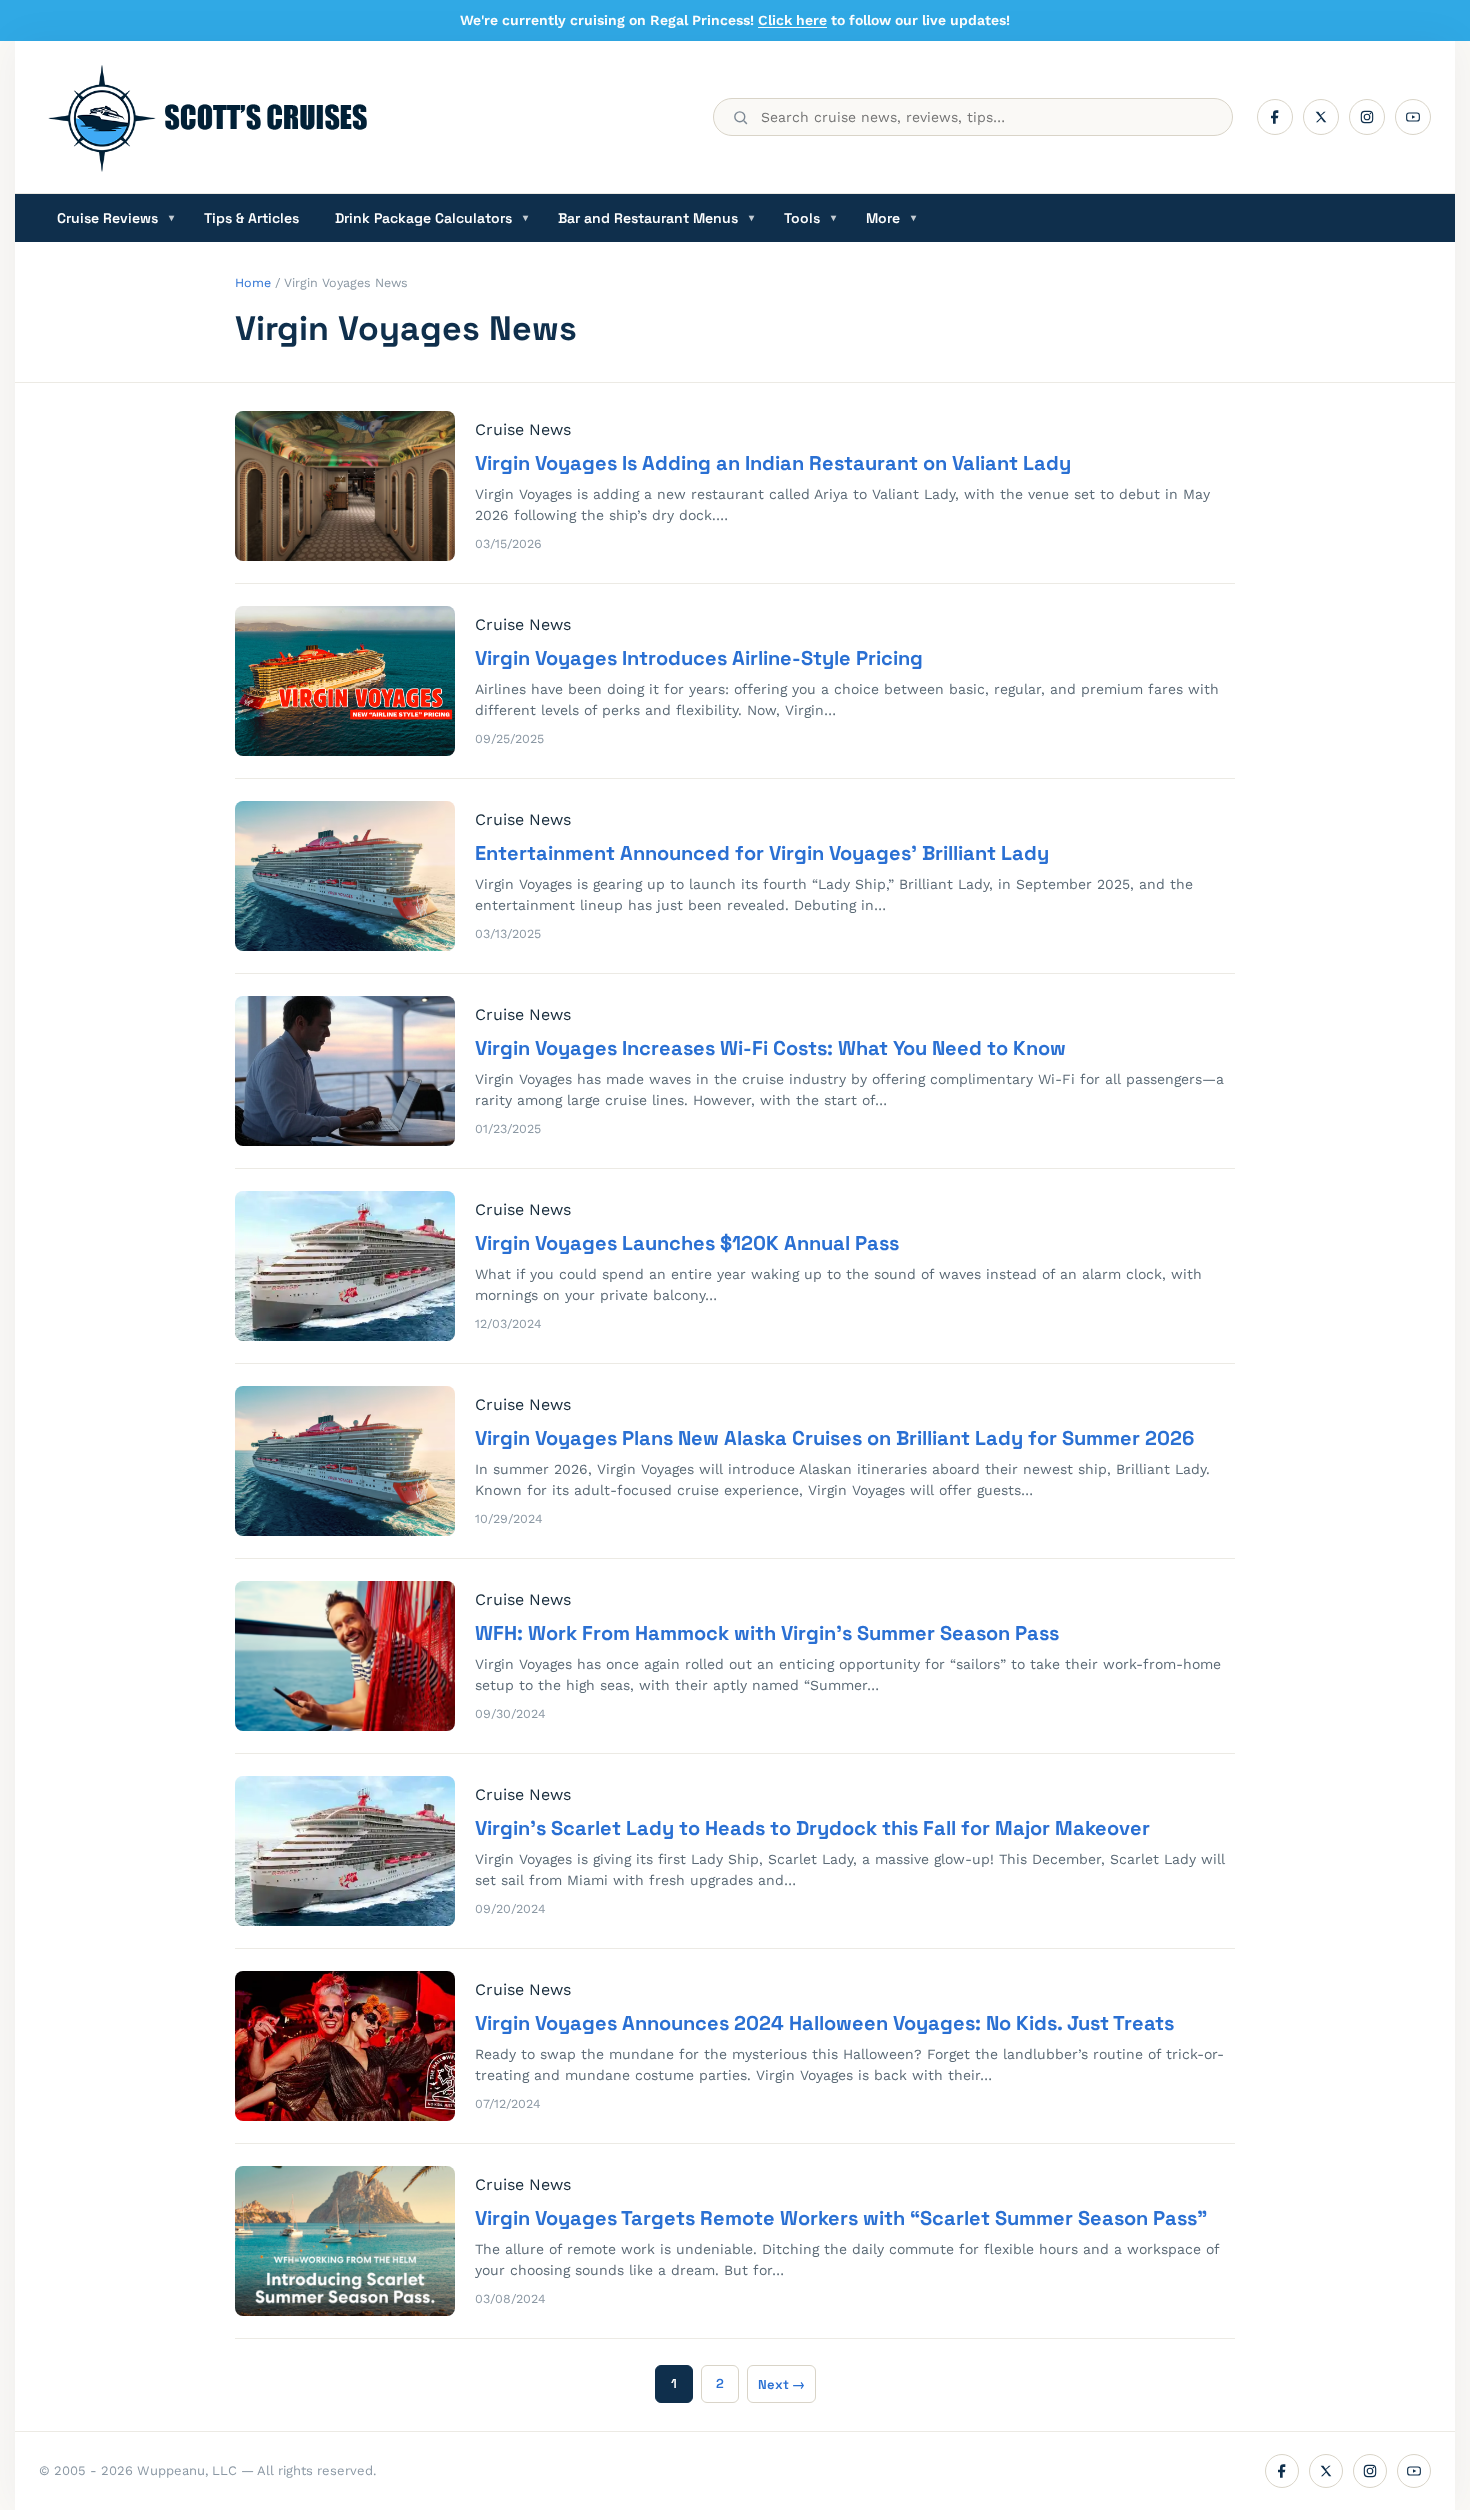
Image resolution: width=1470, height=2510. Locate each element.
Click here (792, 20)
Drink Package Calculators (431, 218)
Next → (781, 2384)
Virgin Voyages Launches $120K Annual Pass (687, 1243)
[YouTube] (1413, 117)
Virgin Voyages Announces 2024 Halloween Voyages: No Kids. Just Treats (824, 2023)
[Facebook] (1275, 117)
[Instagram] (1367, 117)
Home (253, 282)
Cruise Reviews (115, 218)
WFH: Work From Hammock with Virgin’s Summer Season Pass (767, 1633)
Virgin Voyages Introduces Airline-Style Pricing (699, 658)
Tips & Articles (251, 218)
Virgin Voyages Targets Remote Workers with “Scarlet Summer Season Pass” (841, 2218)
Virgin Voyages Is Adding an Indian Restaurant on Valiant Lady (773, 463)
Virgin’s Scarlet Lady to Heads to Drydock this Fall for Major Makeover (812, 1828)
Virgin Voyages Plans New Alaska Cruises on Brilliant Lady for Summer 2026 (834, 1438)
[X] (1321, 117)
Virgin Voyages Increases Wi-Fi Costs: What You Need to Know (770, 1048)
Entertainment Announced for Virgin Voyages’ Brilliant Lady (762, 853)
